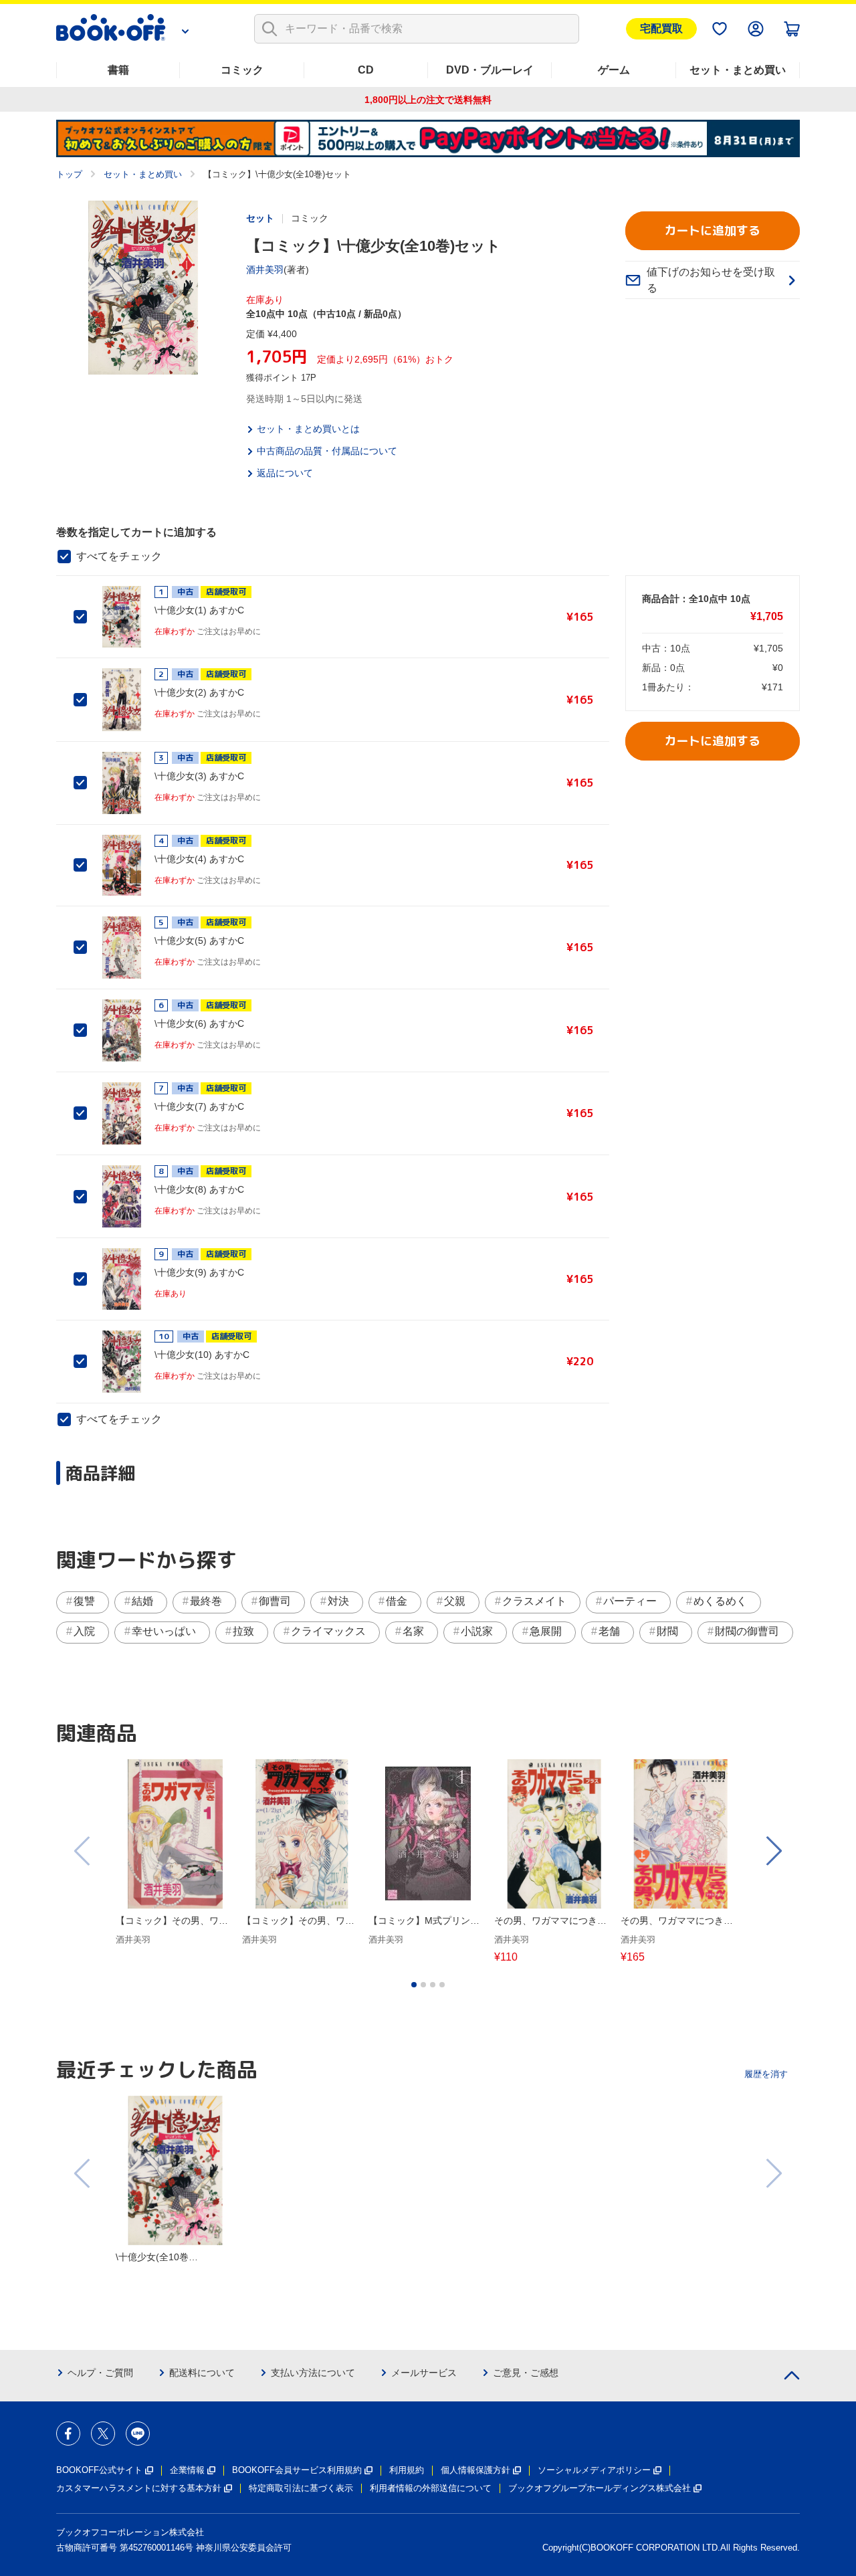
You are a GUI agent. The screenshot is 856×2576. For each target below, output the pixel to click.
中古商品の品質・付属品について (327, 451)
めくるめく (720, 1601)
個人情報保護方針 (475, 2470)
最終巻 (206, 1601)
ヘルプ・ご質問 (100, 2373)
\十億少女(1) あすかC (199, 610)
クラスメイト (534, 1601)
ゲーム (614, 70)
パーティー (630, 1601)
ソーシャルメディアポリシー (594, 2470)
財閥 (667, 1631)
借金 (397, 1601)
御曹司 (275, 1601)
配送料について (202, 2373)
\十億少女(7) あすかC (199, 1106)
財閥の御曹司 (747, 1631)
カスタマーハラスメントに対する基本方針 (139, 2488)
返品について (285, 473)
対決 (338, 1601)
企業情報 (187, 2470)
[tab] (414, 1985)
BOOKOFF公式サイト (99, 2470)
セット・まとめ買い (738, 70)
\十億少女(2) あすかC (199, 692)
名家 (413, 1631)
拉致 (243, 1631)
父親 (455, 1601)
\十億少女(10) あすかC (202, 1355)
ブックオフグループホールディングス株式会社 (600, 2488)
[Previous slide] (83, 1851)
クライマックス (328, 1631)
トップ (69, 174)
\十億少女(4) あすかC (199, 859)
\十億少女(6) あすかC (199, 1023)
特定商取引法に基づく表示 (301, 2488)
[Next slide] (773, 1851)
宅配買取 (661, 28)
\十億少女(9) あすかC (199, 1272)
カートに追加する (712, 230)
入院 (84, 1631)
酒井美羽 (265, 270)
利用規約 (407, 2470)
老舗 (609, 1631)
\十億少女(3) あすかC (199, 776)
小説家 (477, 1631)
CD (366, 70)
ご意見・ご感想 (526, 2373)
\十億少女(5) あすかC (199, 940)
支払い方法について (313, 2373)
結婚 (142, 1601)
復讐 (84, 1601)
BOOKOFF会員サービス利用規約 (297, 2470)
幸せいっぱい (164, 1631)
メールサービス (424, 2373)
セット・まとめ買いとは (308, 429)
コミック (242, 70)
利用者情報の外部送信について (431, 2488)
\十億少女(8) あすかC (199, 1189)
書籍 (118, 70)
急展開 (546, 1631)
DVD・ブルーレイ (490, 70)
